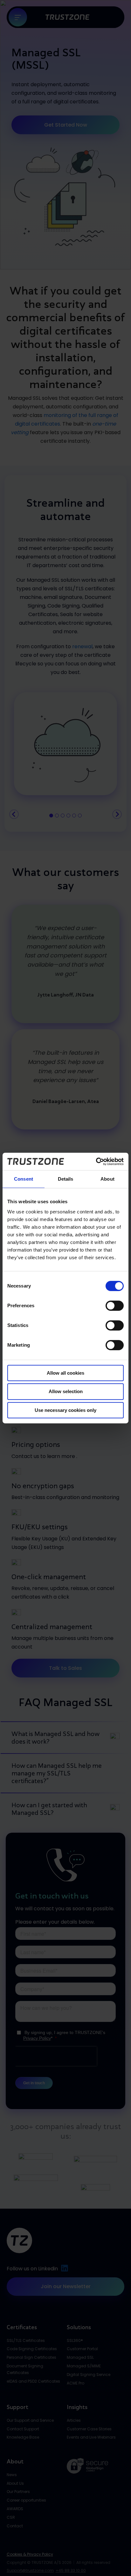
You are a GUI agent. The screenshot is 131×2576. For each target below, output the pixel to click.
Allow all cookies (65, 1373)
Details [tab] (66, 1179)
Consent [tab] (24, 1179)
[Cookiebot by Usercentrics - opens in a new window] (96, 1162)
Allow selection (66, 1391)
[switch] (115, 1306)
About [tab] (107, 1179)
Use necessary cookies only (65, 1410)
